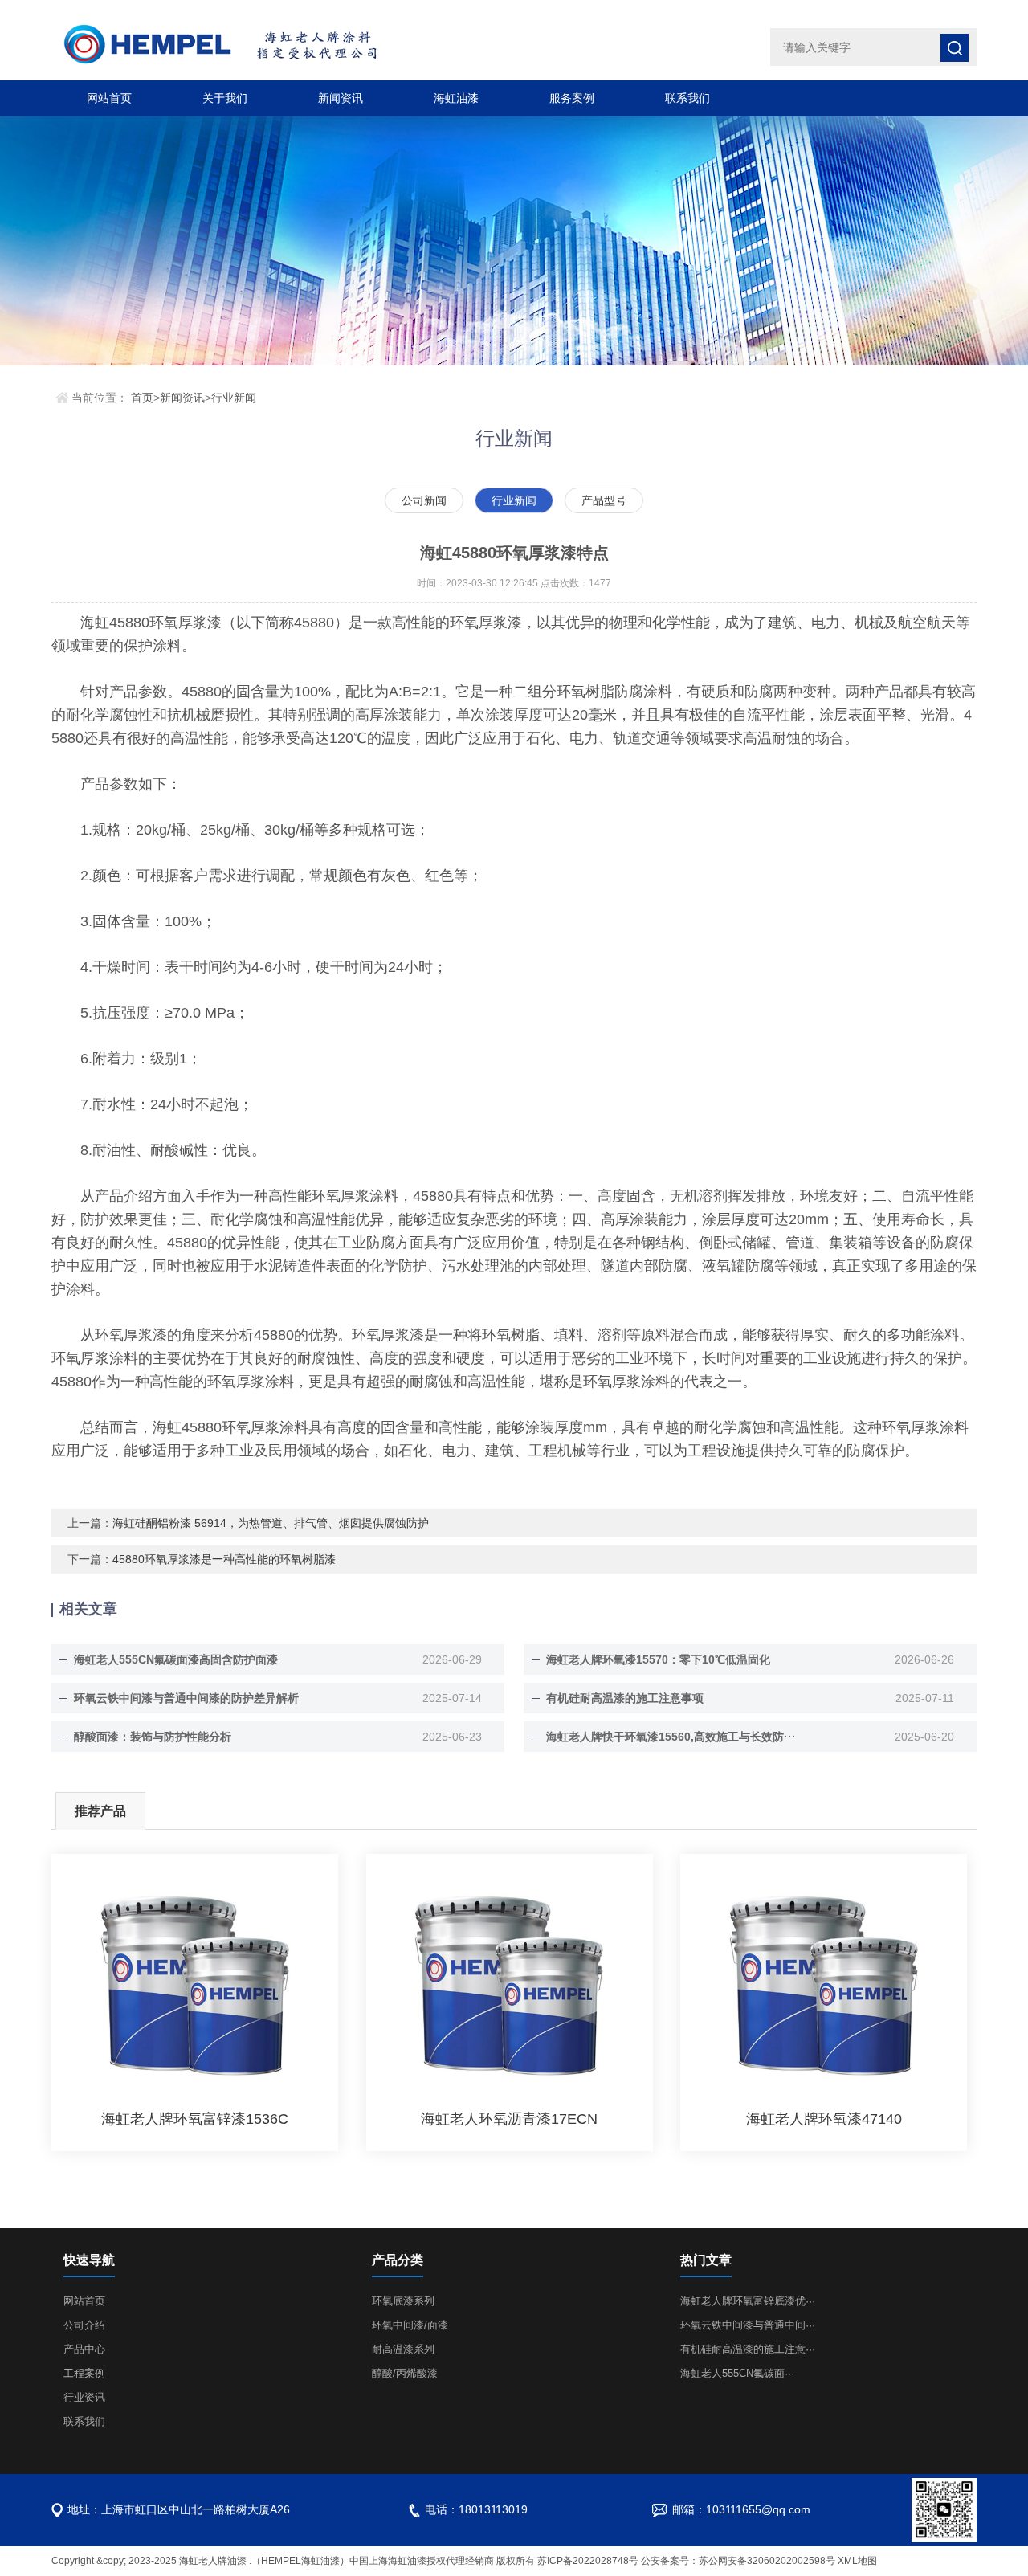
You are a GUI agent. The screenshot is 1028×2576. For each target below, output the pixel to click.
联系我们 (687, 98)
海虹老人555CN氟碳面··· (737, 2373)
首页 (142, 398)
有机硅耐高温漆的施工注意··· (748, 2349)
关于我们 (225, 98)
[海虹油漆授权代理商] (272, 45)
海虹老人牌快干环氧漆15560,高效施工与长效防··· (671, 1737)
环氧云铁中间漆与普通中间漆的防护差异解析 (186, 1698)
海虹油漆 (456, 98)
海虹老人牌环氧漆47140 (824, 2119)
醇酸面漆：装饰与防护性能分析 (153, 1737)
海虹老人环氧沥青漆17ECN (509, 2119)
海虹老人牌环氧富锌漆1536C (195, 2119)
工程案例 (84, 2373)
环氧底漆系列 (403, 2301)
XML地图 (857, 2561)
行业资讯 (84, 2397)
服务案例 (572, 98)
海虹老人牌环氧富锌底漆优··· (748, 2301)
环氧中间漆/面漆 (410, 2325)
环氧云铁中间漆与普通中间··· (748, 2325)
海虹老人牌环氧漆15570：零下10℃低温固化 (658, 1659)
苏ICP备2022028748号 (588, 2561)
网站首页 (109, 98)
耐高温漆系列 (403, 2349)
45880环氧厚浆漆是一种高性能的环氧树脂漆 (224, 1559)
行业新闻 (234, 398)
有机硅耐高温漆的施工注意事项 (625, 1698)
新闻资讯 (341, 98)
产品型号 (604, 500)
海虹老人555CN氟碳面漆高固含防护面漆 (176, 1659)
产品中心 (84, 2349)
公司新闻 (424, 500)
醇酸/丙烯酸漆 (405, 2373)
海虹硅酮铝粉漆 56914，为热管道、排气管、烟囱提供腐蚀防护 (271, 1523)
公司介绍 (84, 2325)
